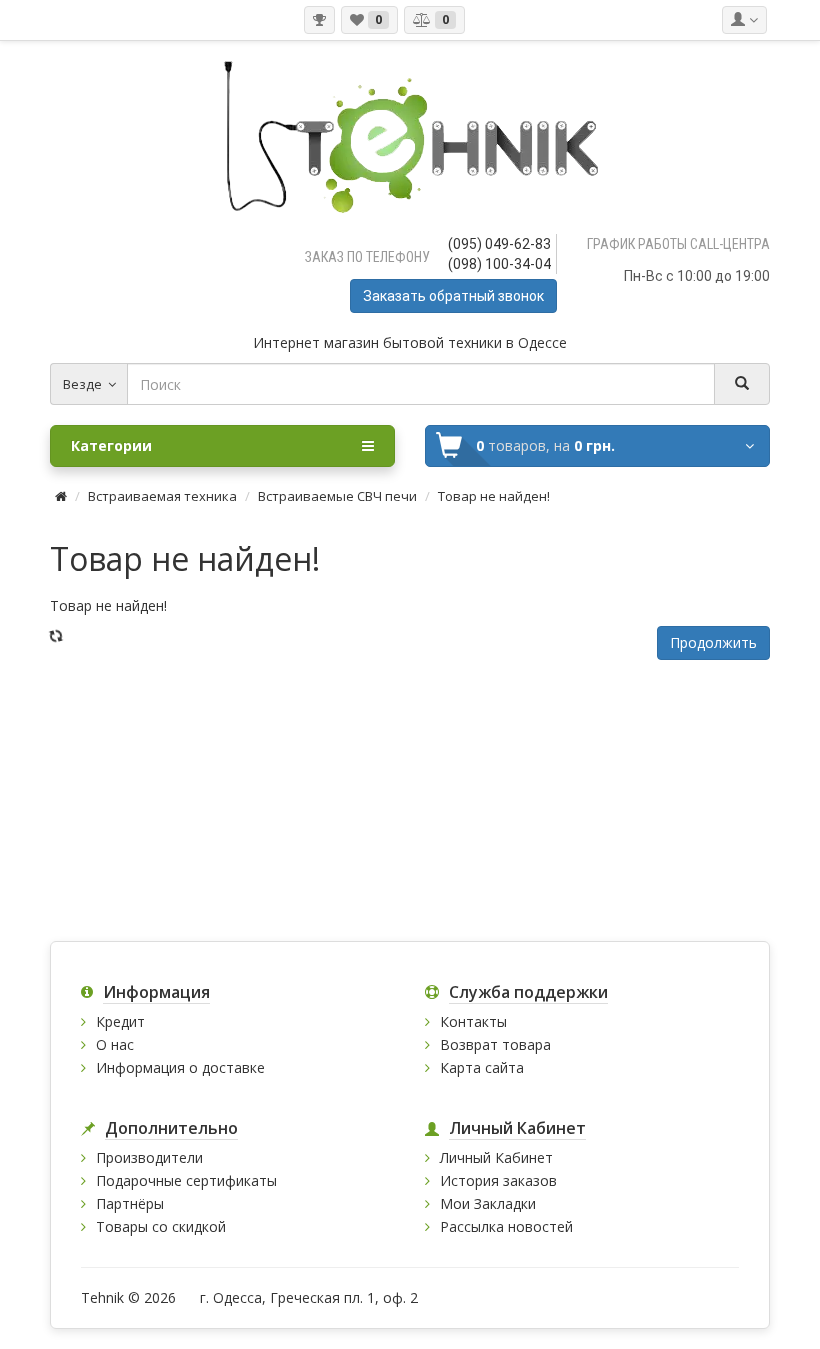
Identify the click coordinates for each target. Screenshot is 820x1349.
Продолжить (713, 642)
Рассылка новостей (506, 1226)
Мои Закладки (488, 1203)
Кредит (120, 1021)
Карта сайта (482, 1067)
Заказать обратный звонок (453, 296)
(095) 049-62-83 (499, 244)
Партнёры (130, 1203)
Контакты (473, 1021)
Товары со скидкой (161, 1226)
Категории (111, 445)
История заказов (498, 1180)
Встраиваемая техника (162, 496)
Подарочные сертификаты (186, 1180)
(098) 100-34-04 (499, 264)
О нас (115, 1044)
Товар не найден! (494, 496)
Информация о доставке (180, 1067)
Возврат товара (495, 1044)
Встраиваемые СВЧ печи (337, 496)
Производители (149, 1157)
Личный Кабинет (496, 1157)
